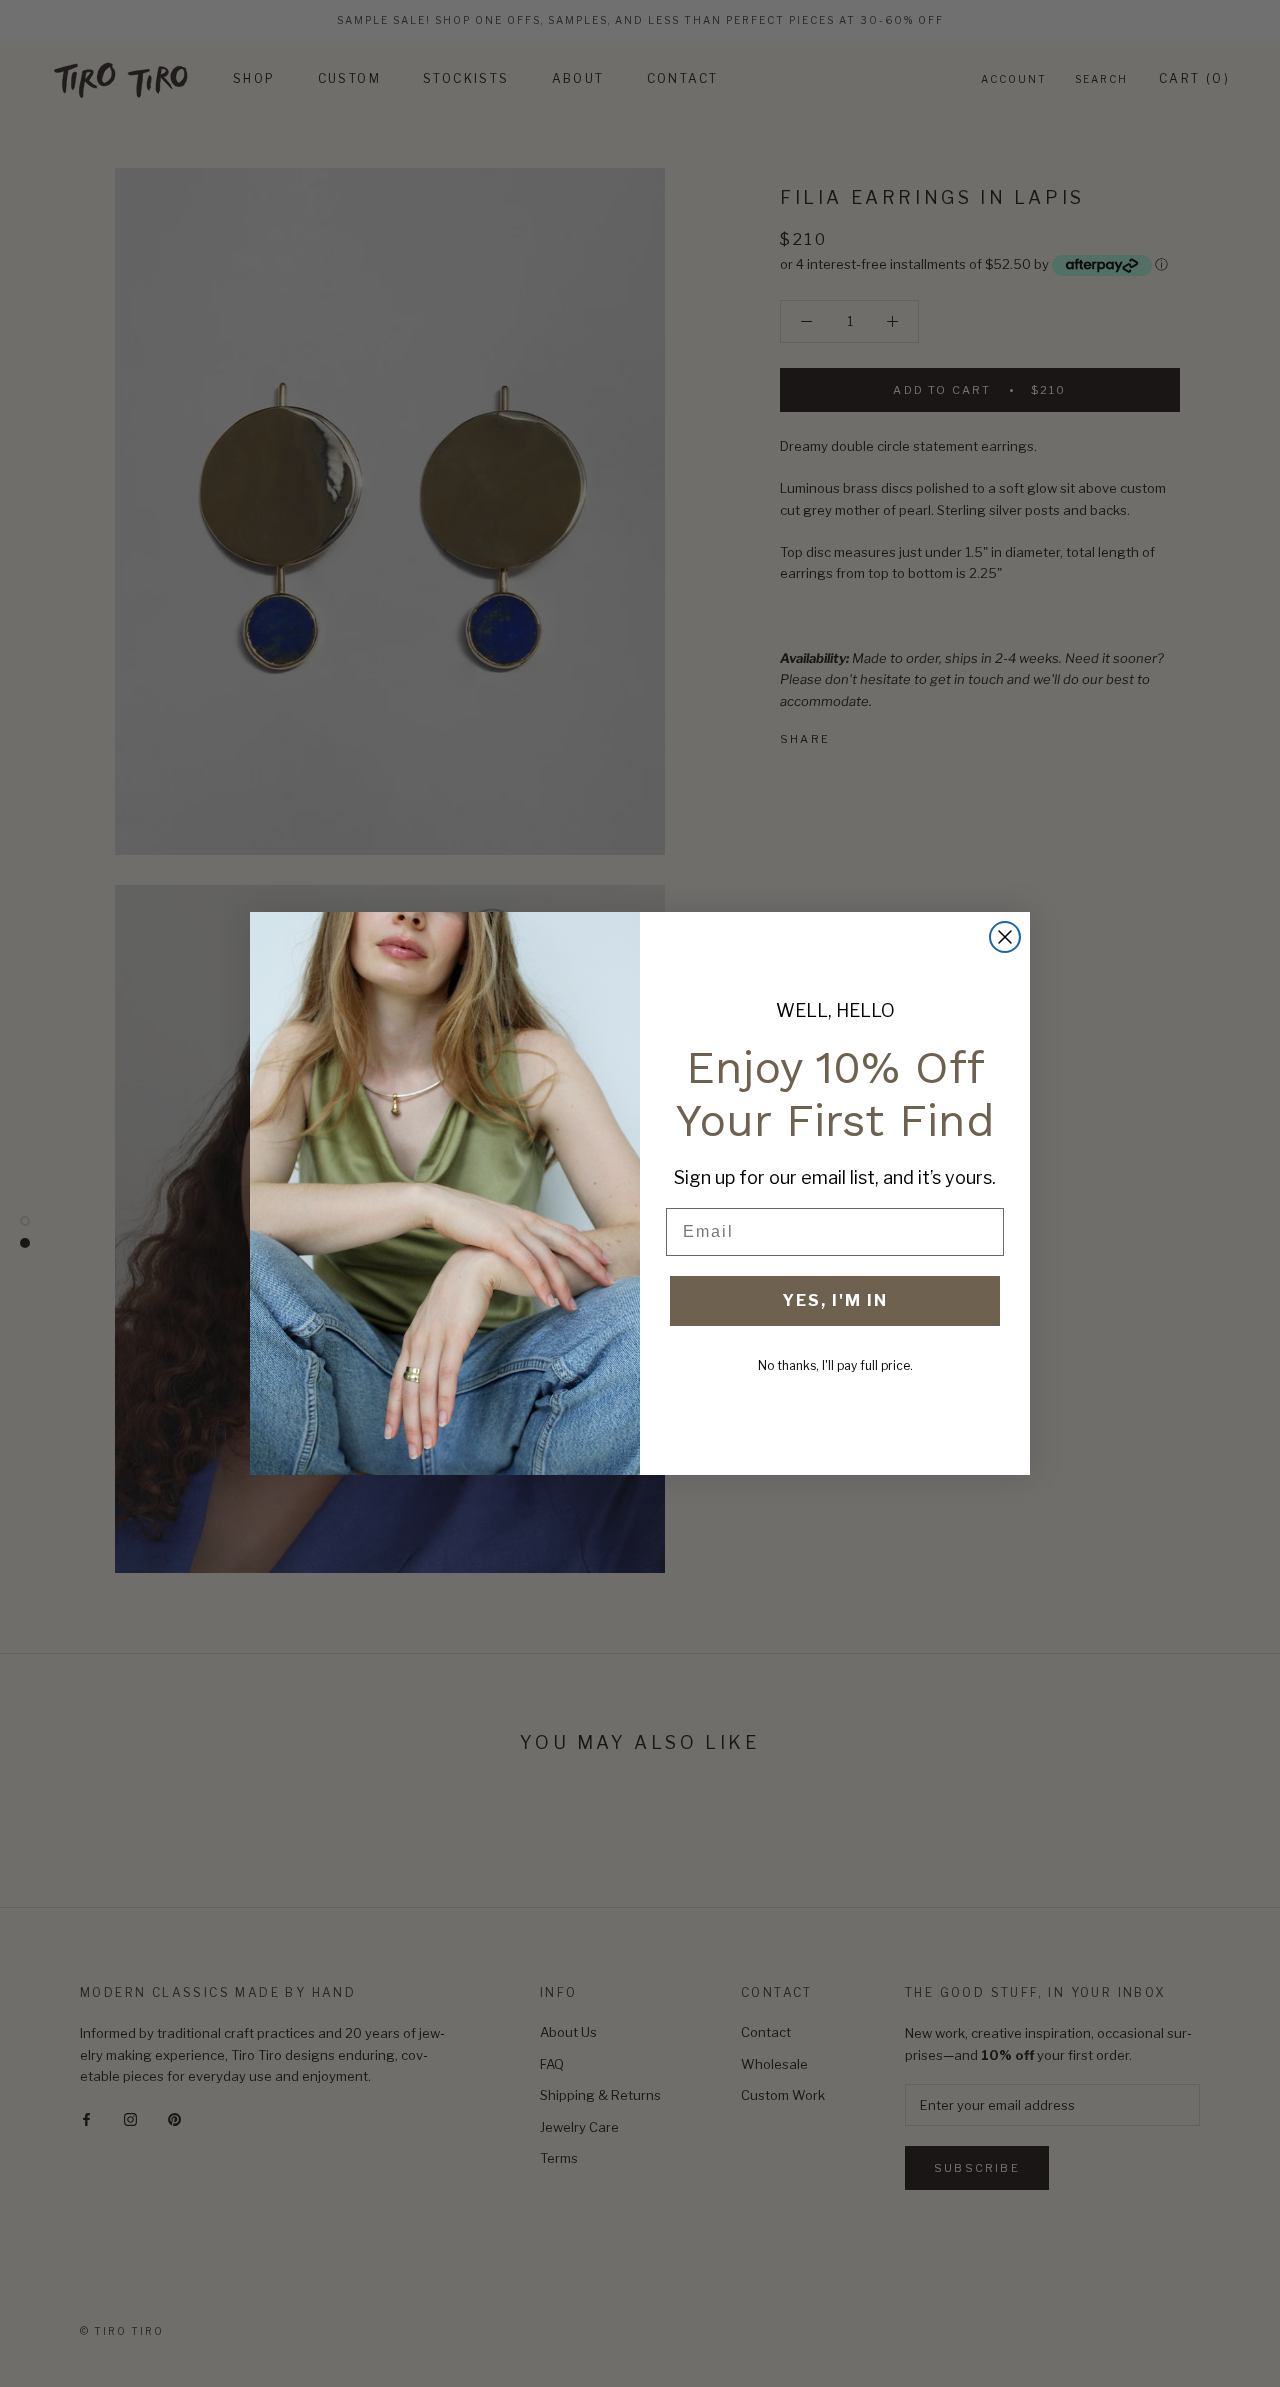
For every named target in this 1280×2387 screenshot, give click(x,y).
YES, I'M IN (835, 1300)
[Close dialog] (1005, 937)
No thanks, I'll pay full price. (835, 1365)
